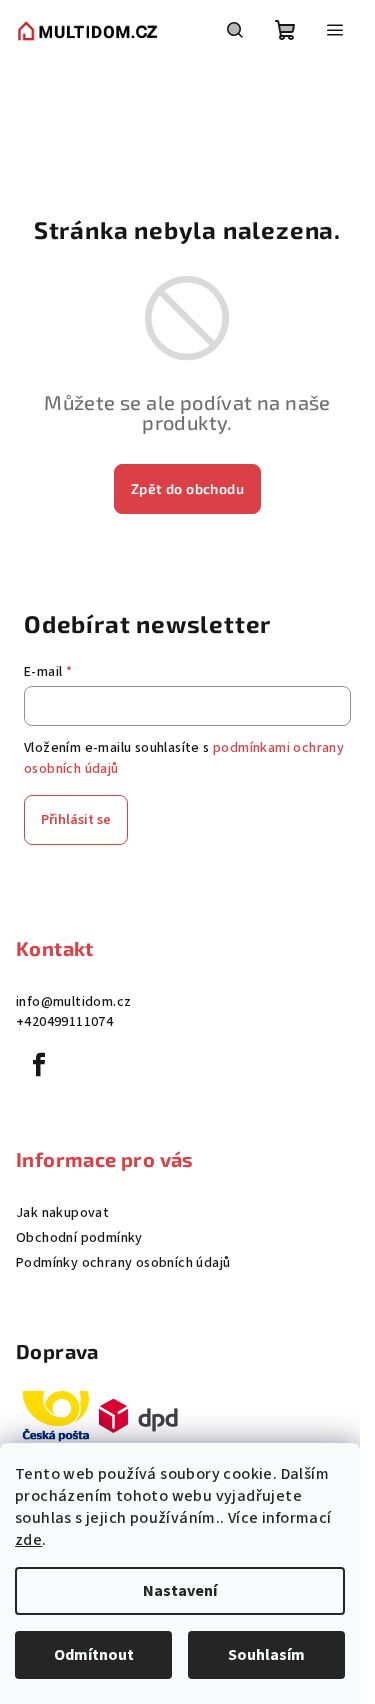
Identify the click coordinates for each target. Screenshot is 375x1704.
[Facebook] (39, 1065)
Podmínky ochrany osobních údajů (123, 1263)
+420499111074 (64, 1022)
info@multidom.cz (73, 1002)
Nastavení (180, 1591)
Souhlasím (266, 1655)
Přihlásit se (76, 820)
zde (28, 1540)
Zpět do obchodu (187, 488)
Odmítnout (94, 1655)
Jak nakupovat (62, 1213)
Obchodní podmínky (79, 1238)
